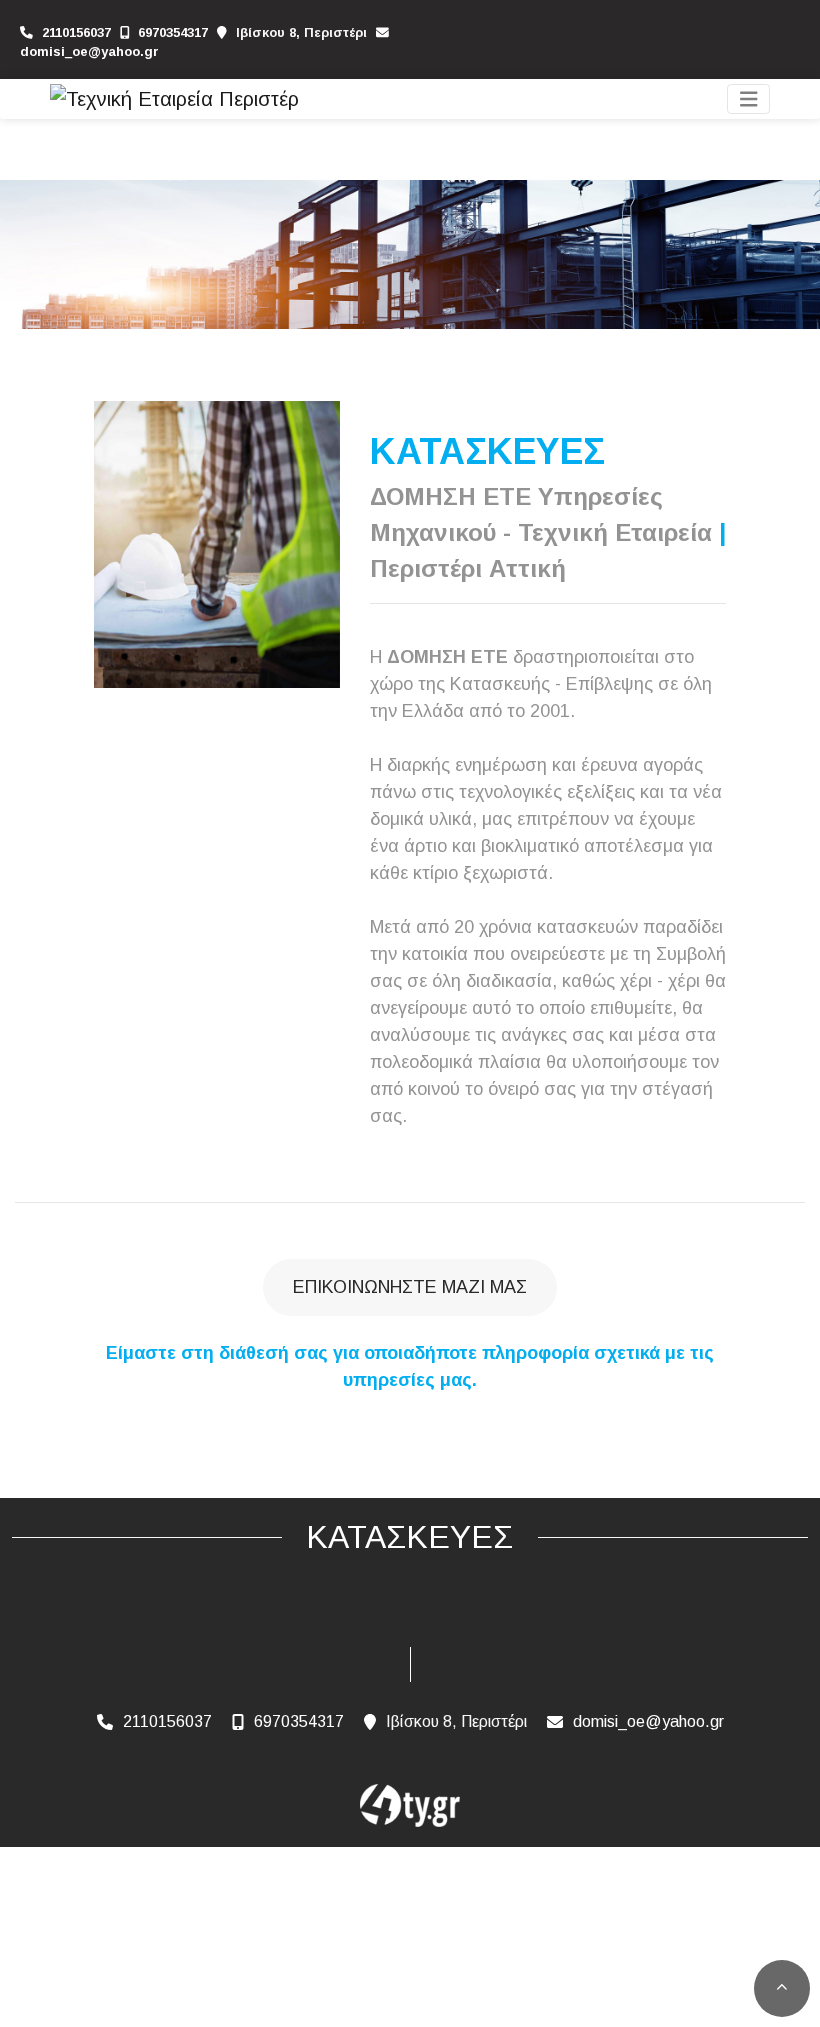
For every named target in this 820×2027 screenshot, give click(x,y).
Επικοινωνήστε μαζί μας (410, 1287)
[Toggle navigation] (749, 99)
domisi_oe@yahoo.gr (89, 51)
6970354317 (173, 32)
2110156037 (76, 32)
